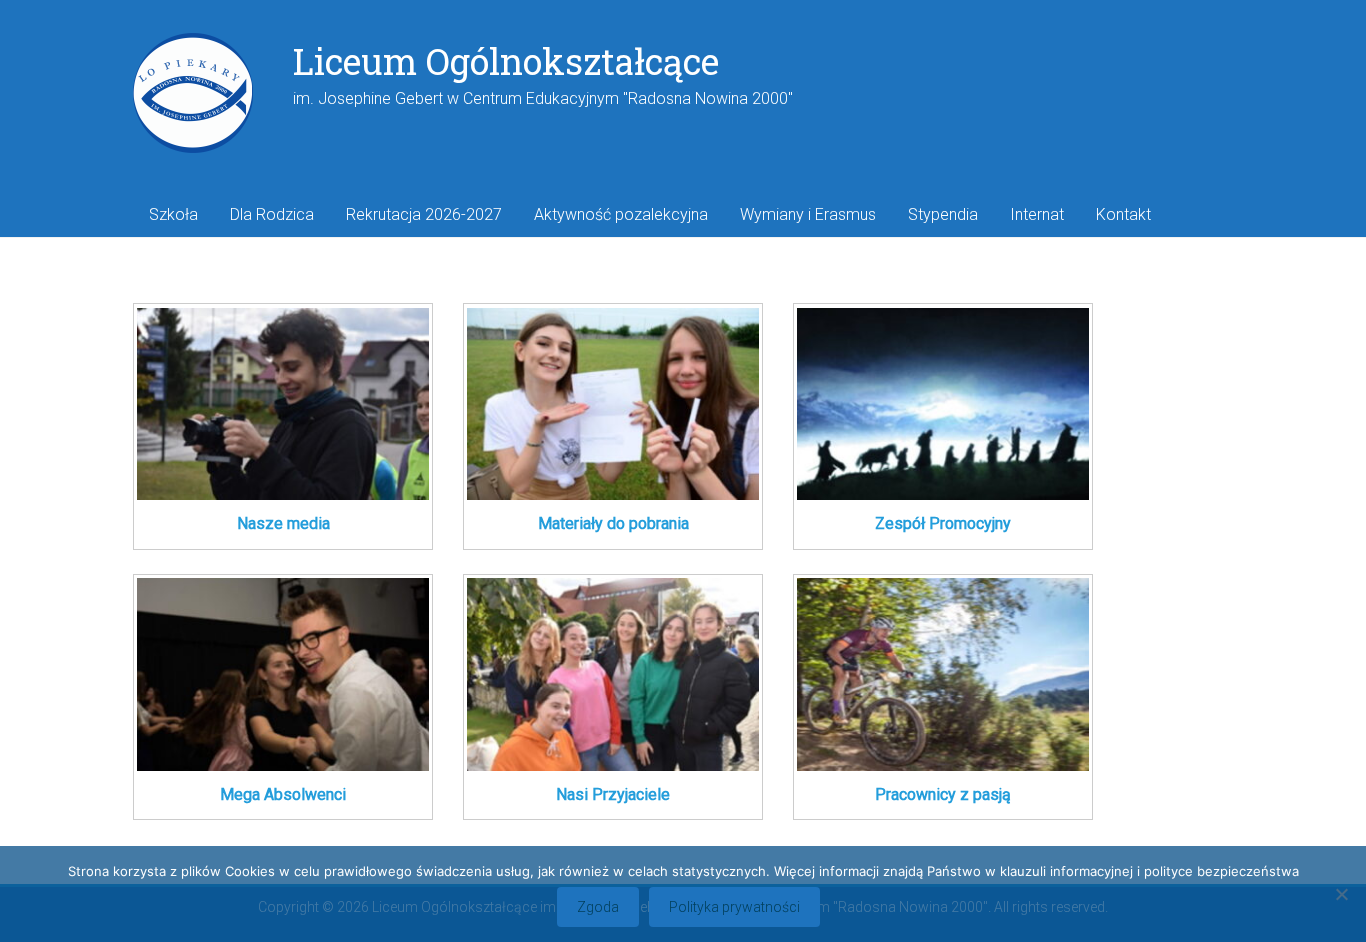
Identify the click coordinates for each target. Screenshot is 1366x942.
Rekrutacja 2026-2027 (424, 214)
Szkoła (173, 214)
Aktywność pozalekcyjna (621, 214)
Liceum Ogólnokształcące (506, 61)
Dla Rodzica (272, 214)
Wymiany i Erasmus (808, 214)
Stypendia (943, 214)
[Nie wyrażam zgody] (1341, 894)
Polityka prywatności (734, 907)
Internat (1037, 214)
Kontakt (1123, 214)
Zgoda (598, 907)
